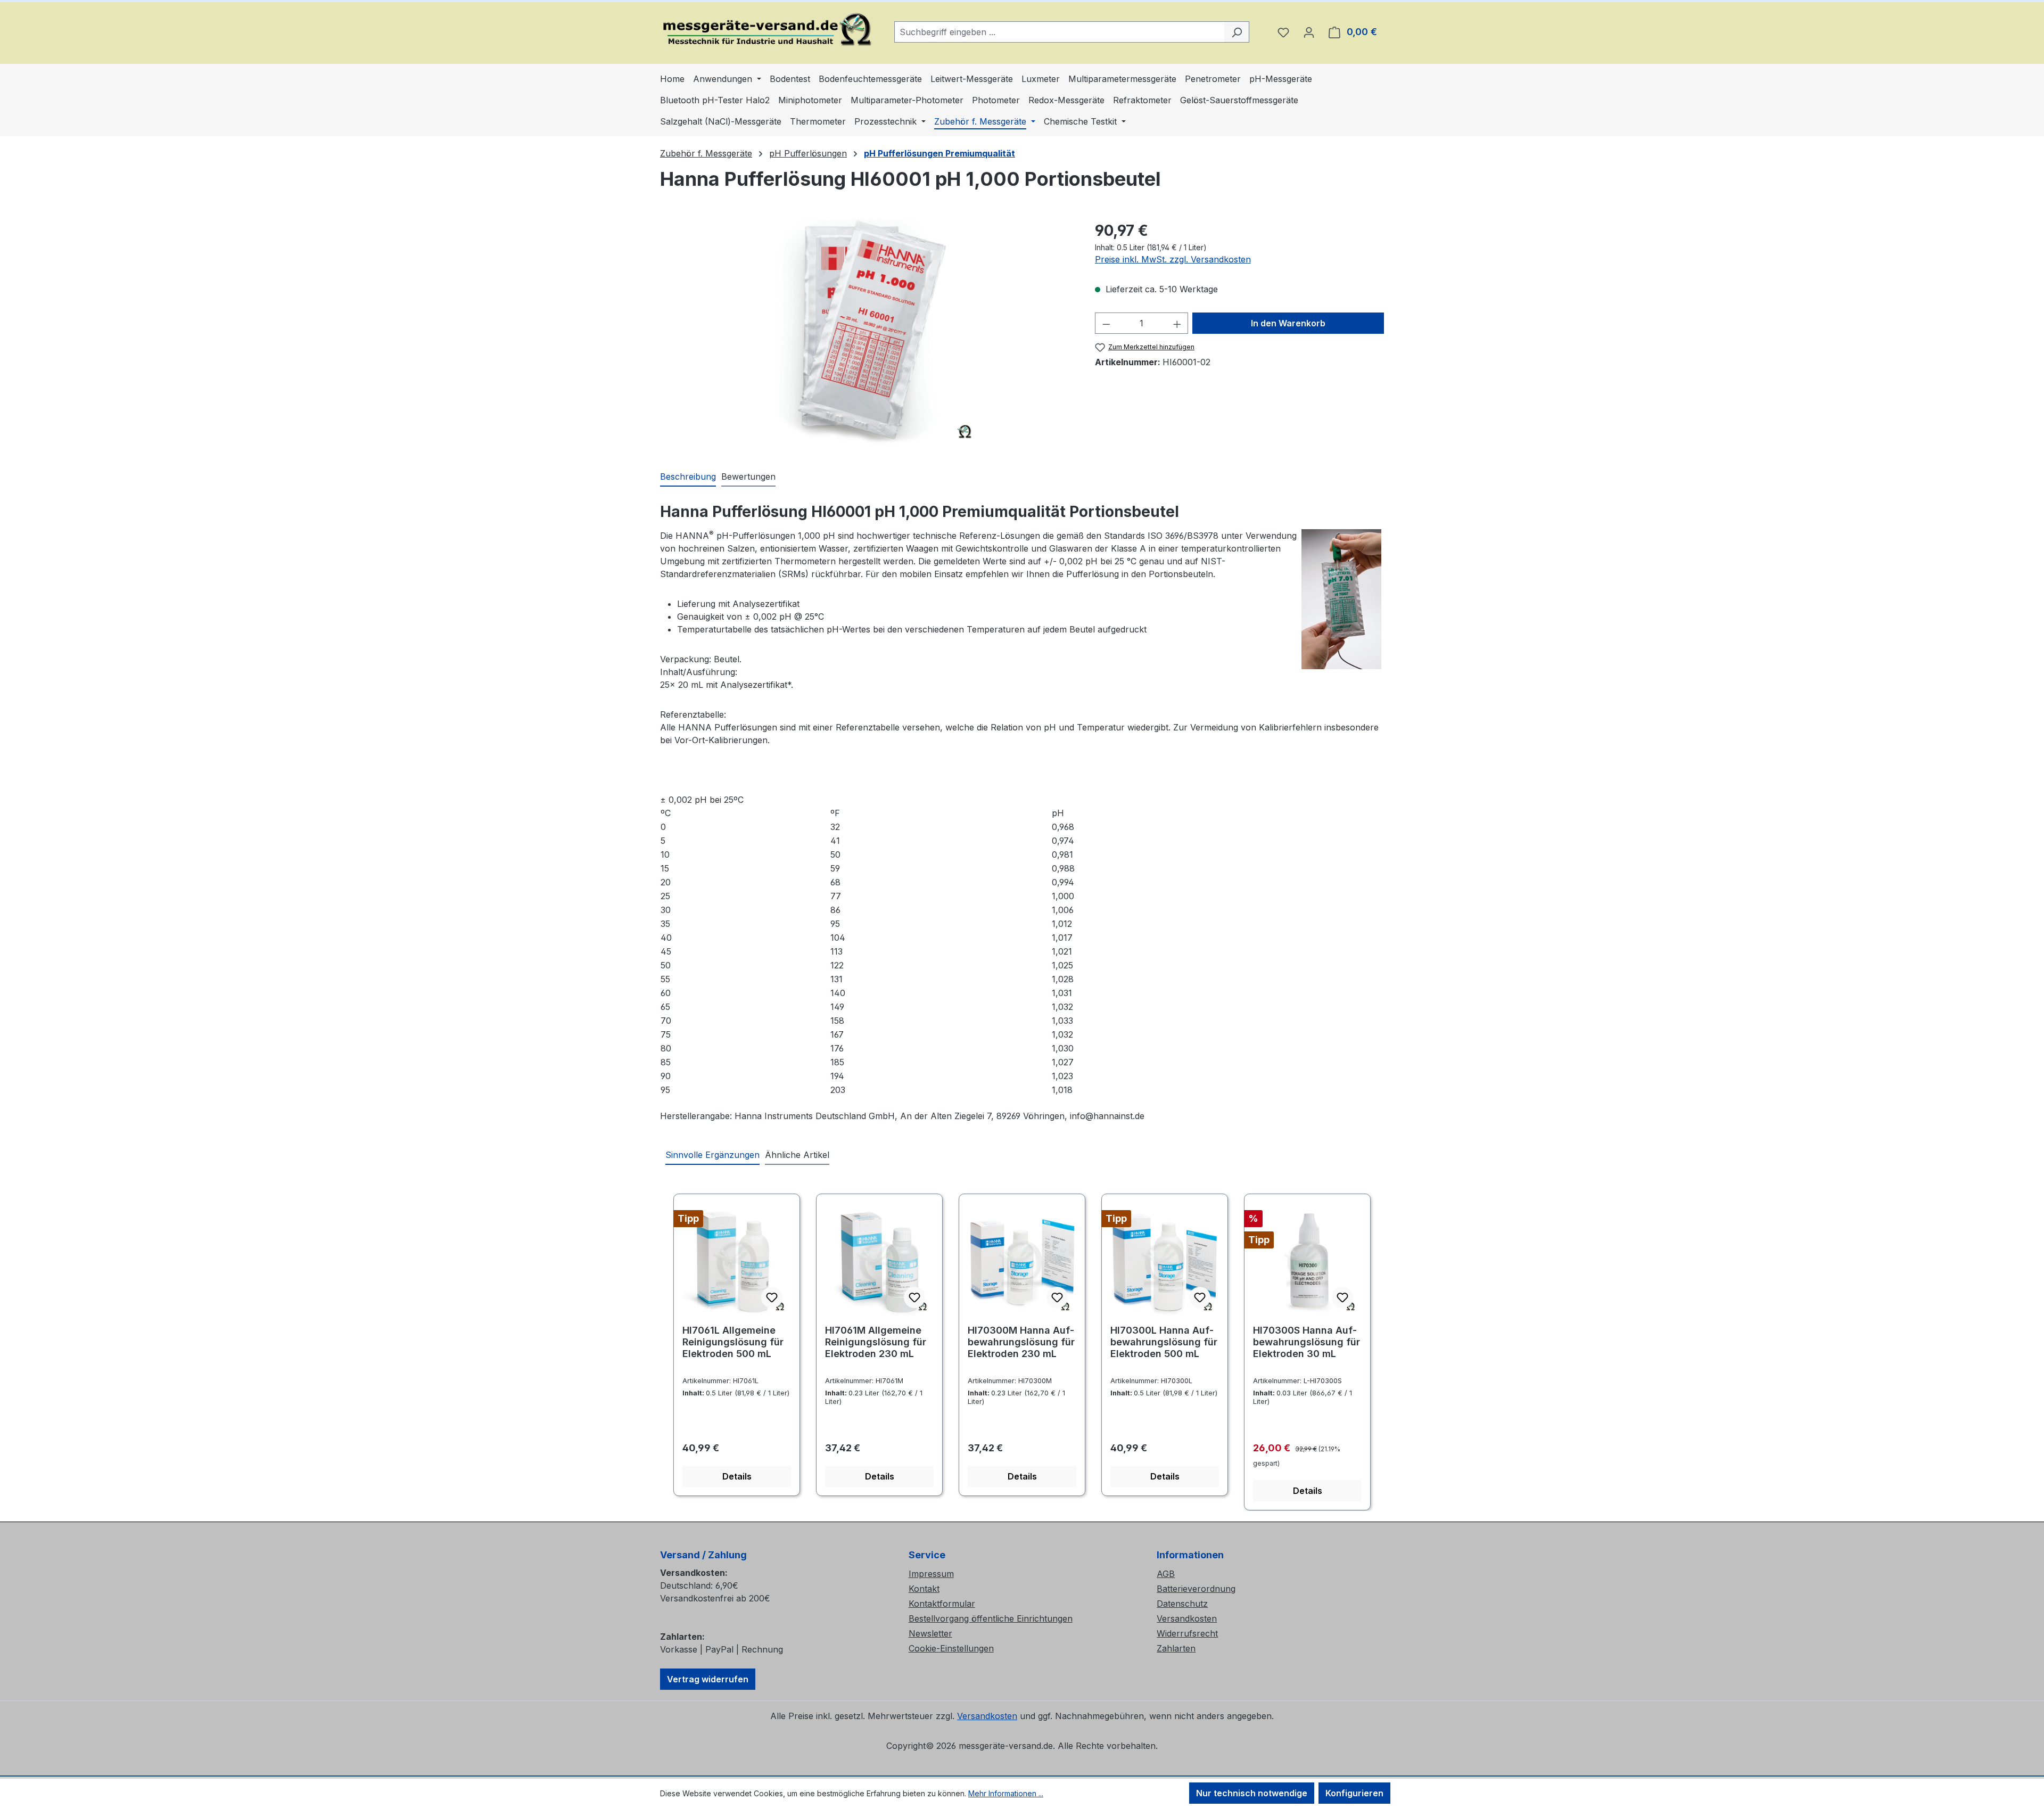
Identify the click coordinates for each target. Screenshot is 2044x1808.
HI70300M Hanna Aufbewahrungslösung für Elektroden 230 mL (1021, 1342)
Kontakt (924, 1589)
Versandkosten (1187, 1618)
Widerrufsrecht (1187, 1633)
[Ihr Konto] (1309, 32)
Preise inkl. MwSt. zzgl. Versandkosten (1173, 259)
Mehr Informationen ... (1006, 1793)
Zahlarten (1176, 1648)
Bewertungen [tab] (748, 476)
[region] (867, 334)
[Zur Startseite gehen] (767, 30)
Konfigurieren (1354, 1793)
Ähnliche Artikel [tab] (797, 1155)
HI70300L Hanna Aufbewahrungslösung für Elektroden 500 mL (1164, 1342)
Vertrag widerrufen (708, 1679)
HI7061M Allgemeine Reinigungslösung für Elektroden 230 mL (876, 1342)
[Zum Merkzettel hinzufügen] (772, 1297)
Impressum (931, 1574)
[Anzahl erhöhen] (1177, 323)
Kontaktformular (942, 1604)
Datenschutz (1182, 1604)
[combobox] (1060, 32)
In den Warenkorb (1288, 323)
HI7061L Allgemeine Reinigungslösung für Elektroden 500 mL (733, 1342)
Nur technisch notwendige (1252, 1793)
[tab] (688, 477)
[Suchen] (1237, 32)
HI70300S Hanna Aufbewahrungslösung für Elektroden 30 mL (1307, 1342)
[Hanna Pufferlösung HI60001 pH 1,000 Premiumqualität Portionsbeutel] (867, 334)
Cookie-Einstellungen (951, 1648)
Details (737, 1476)
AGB (1166, 1574)
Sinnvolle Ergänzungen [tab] (712, 1155)
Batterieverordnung (1196, 1589)
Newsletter (930, 1633)
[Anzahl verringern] (1106, 323)
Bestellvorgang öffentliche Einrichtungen (991, 1618)
